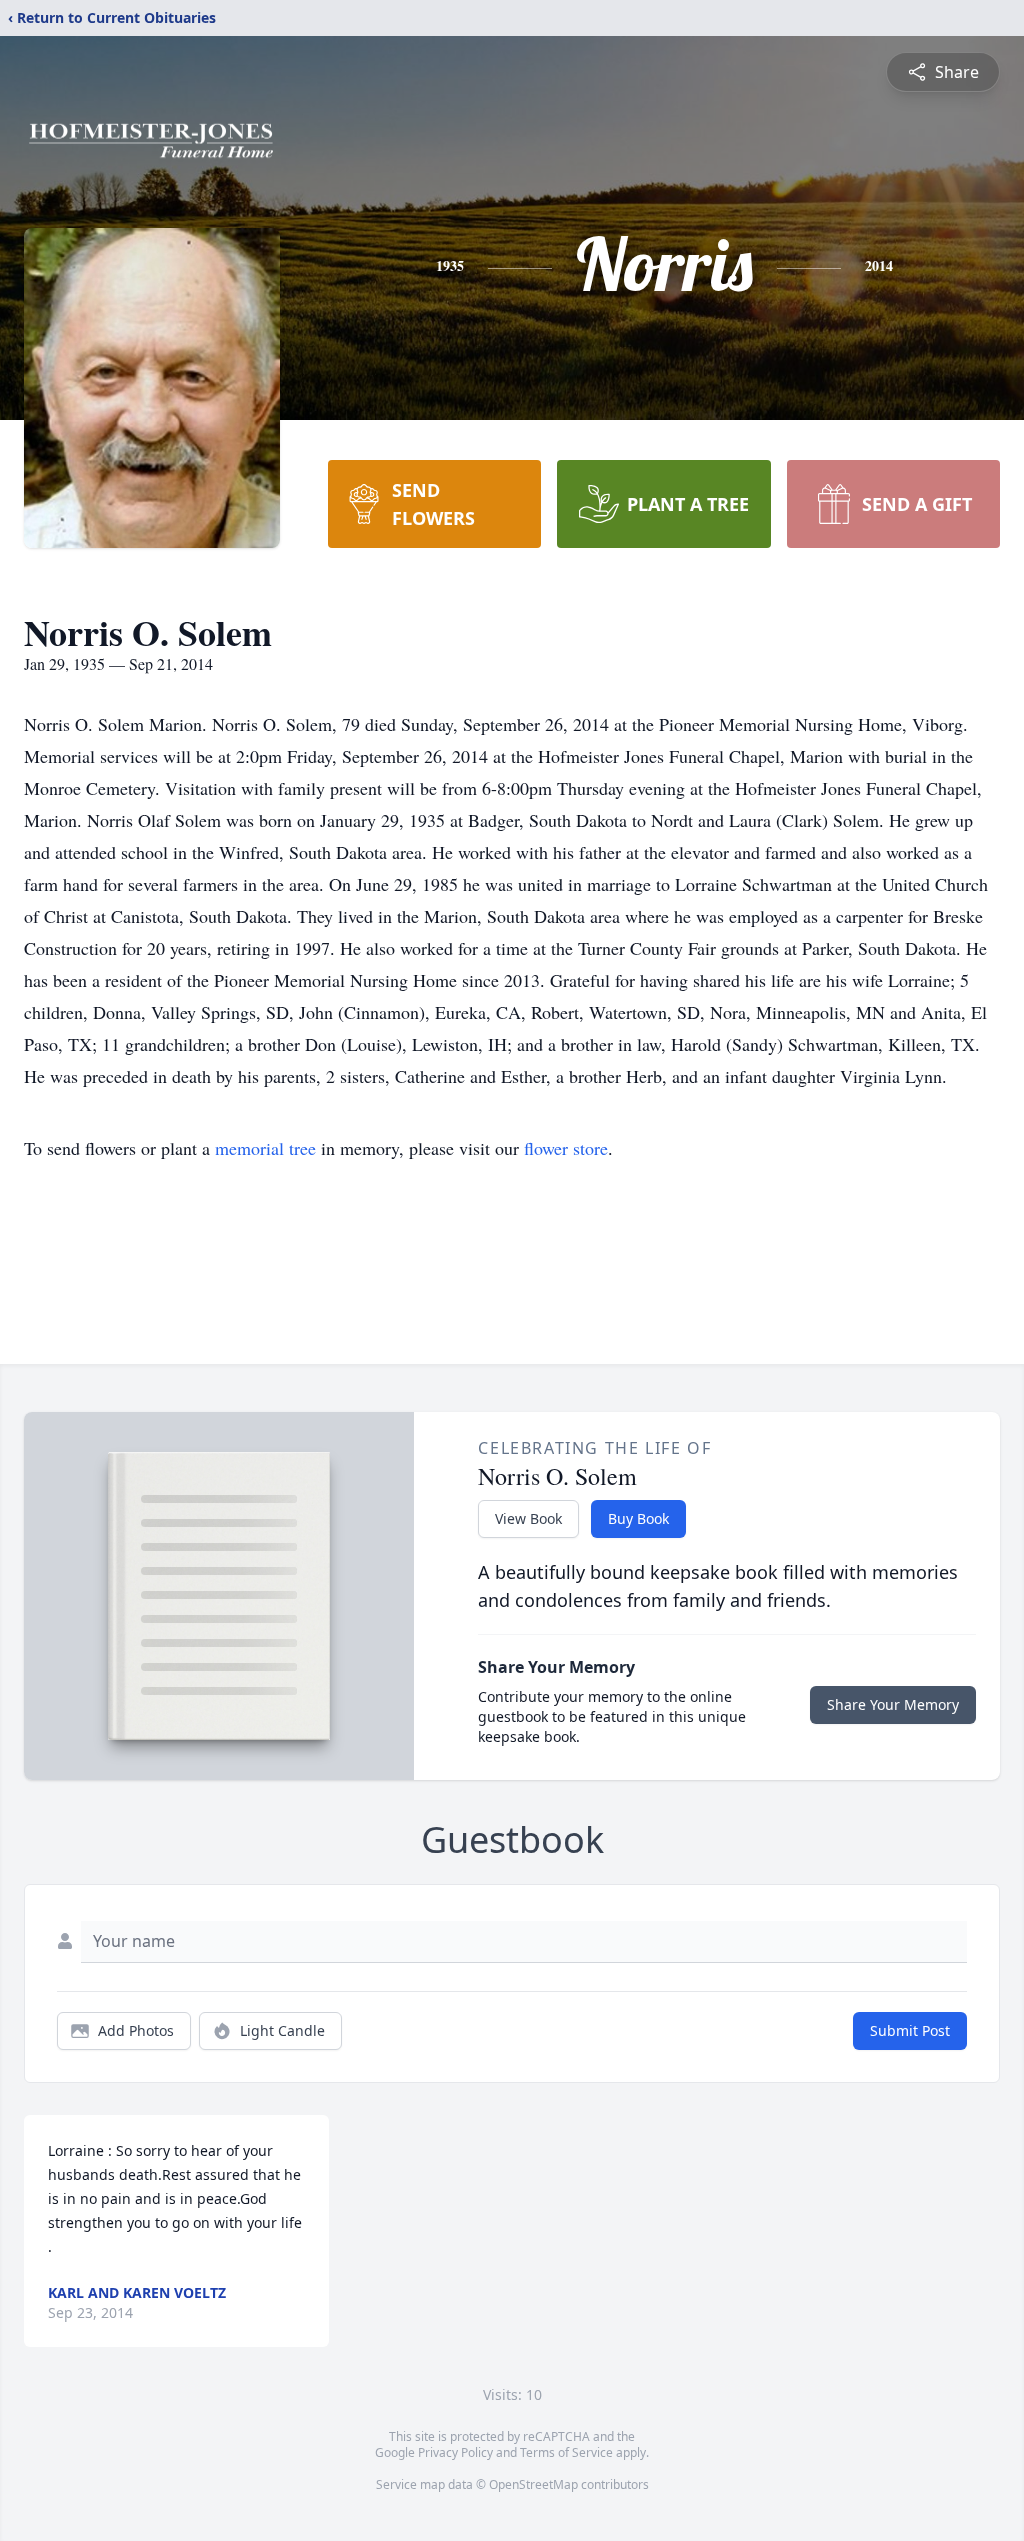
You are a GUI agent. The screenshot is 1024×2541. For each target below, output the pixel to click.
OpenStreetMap (533, 2484)
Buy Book (638, 1518)
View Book (528, 1518)
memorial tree (265, 1148)
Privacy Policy (455, 2452)
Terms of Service (566, 2452)
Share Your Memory (893, 1704)
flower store (566, 1148)
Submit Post (910, 2030)
